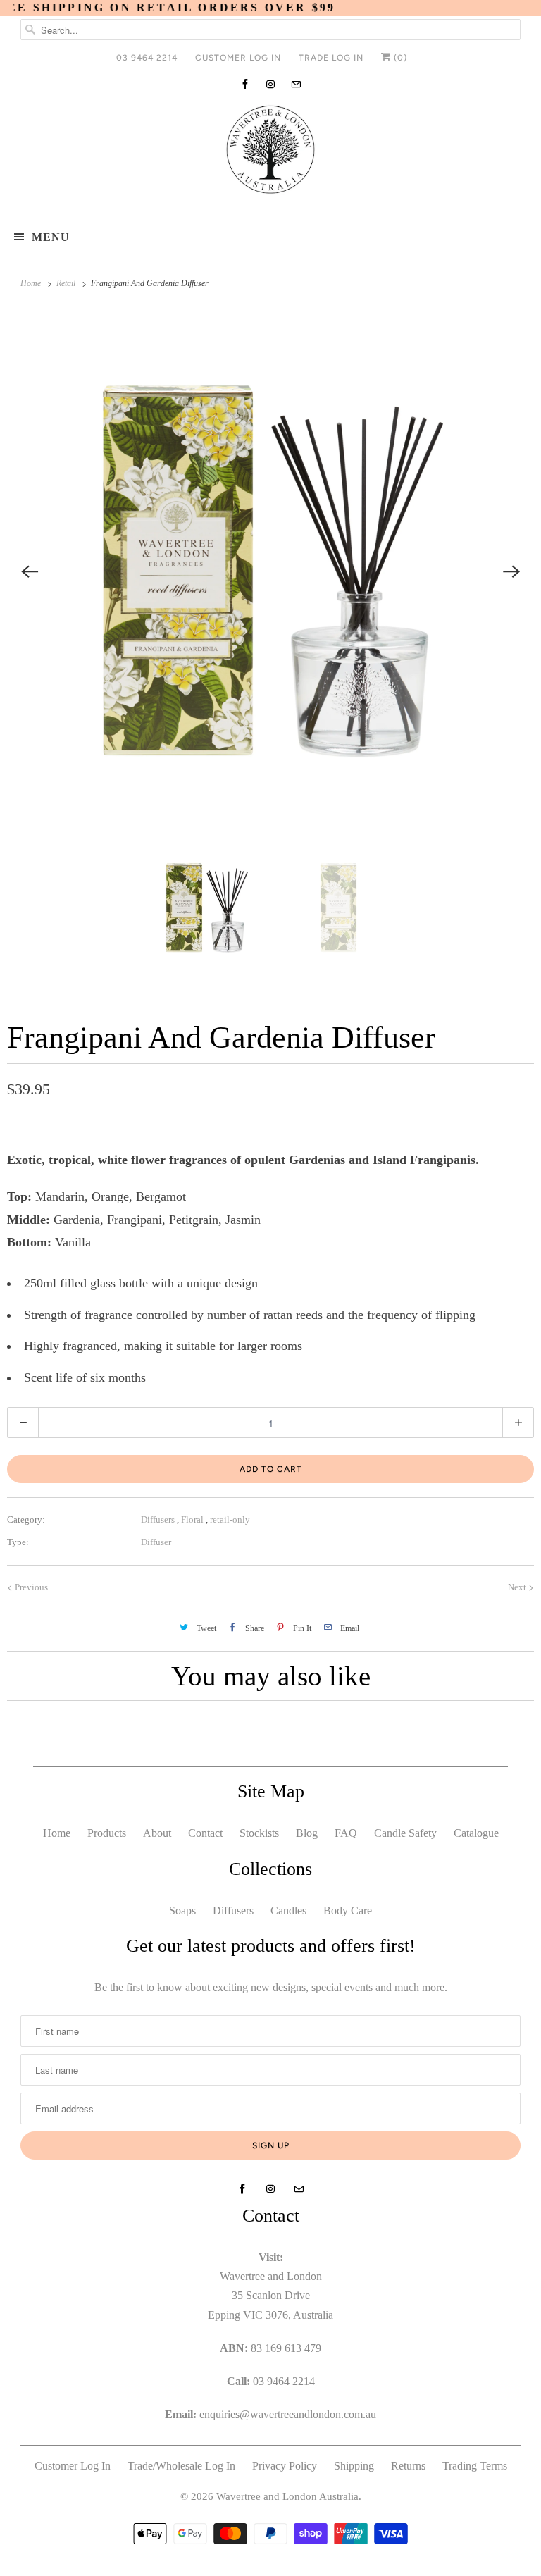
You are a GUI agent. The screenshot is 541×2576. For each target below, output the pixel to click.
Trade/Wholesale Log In (181, 2466)
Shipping (354, 2466)
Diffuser (156, 1542)
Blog (307, 1833)
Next (518, 1587)
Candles (288, 1911)
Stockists (259, 1833)
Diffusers (159, 1519)
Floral (193, 1519)
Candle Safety (405, 1833)
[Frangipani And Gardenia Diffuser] (270, 571)
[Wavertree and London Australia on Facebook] (245, 84)
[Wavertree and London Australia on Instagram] (270, 84)
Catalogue (476, 1833)
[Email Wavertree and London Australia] (296, 84)
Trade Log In (331, 58)
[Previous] (30, 571)
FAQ (346, 1833)
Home (57, 1833)
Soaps (182, 1911)
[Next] (511, 571)
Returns (408, 2466)
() (399, 58)
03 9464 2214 (147, 58)
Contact (205, 1833)
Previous (30, 1587)
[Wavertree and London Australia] (270, 153)
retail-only (230, 1519)
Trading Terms (475, 2466)
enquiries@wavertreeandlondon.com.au (288, 2414)
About (157, 1833)
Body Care (348, 1911)
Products (107, 1833)
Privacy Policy (285, 2466)
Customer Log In (238, 58)
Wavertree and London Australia (287, 2496)
